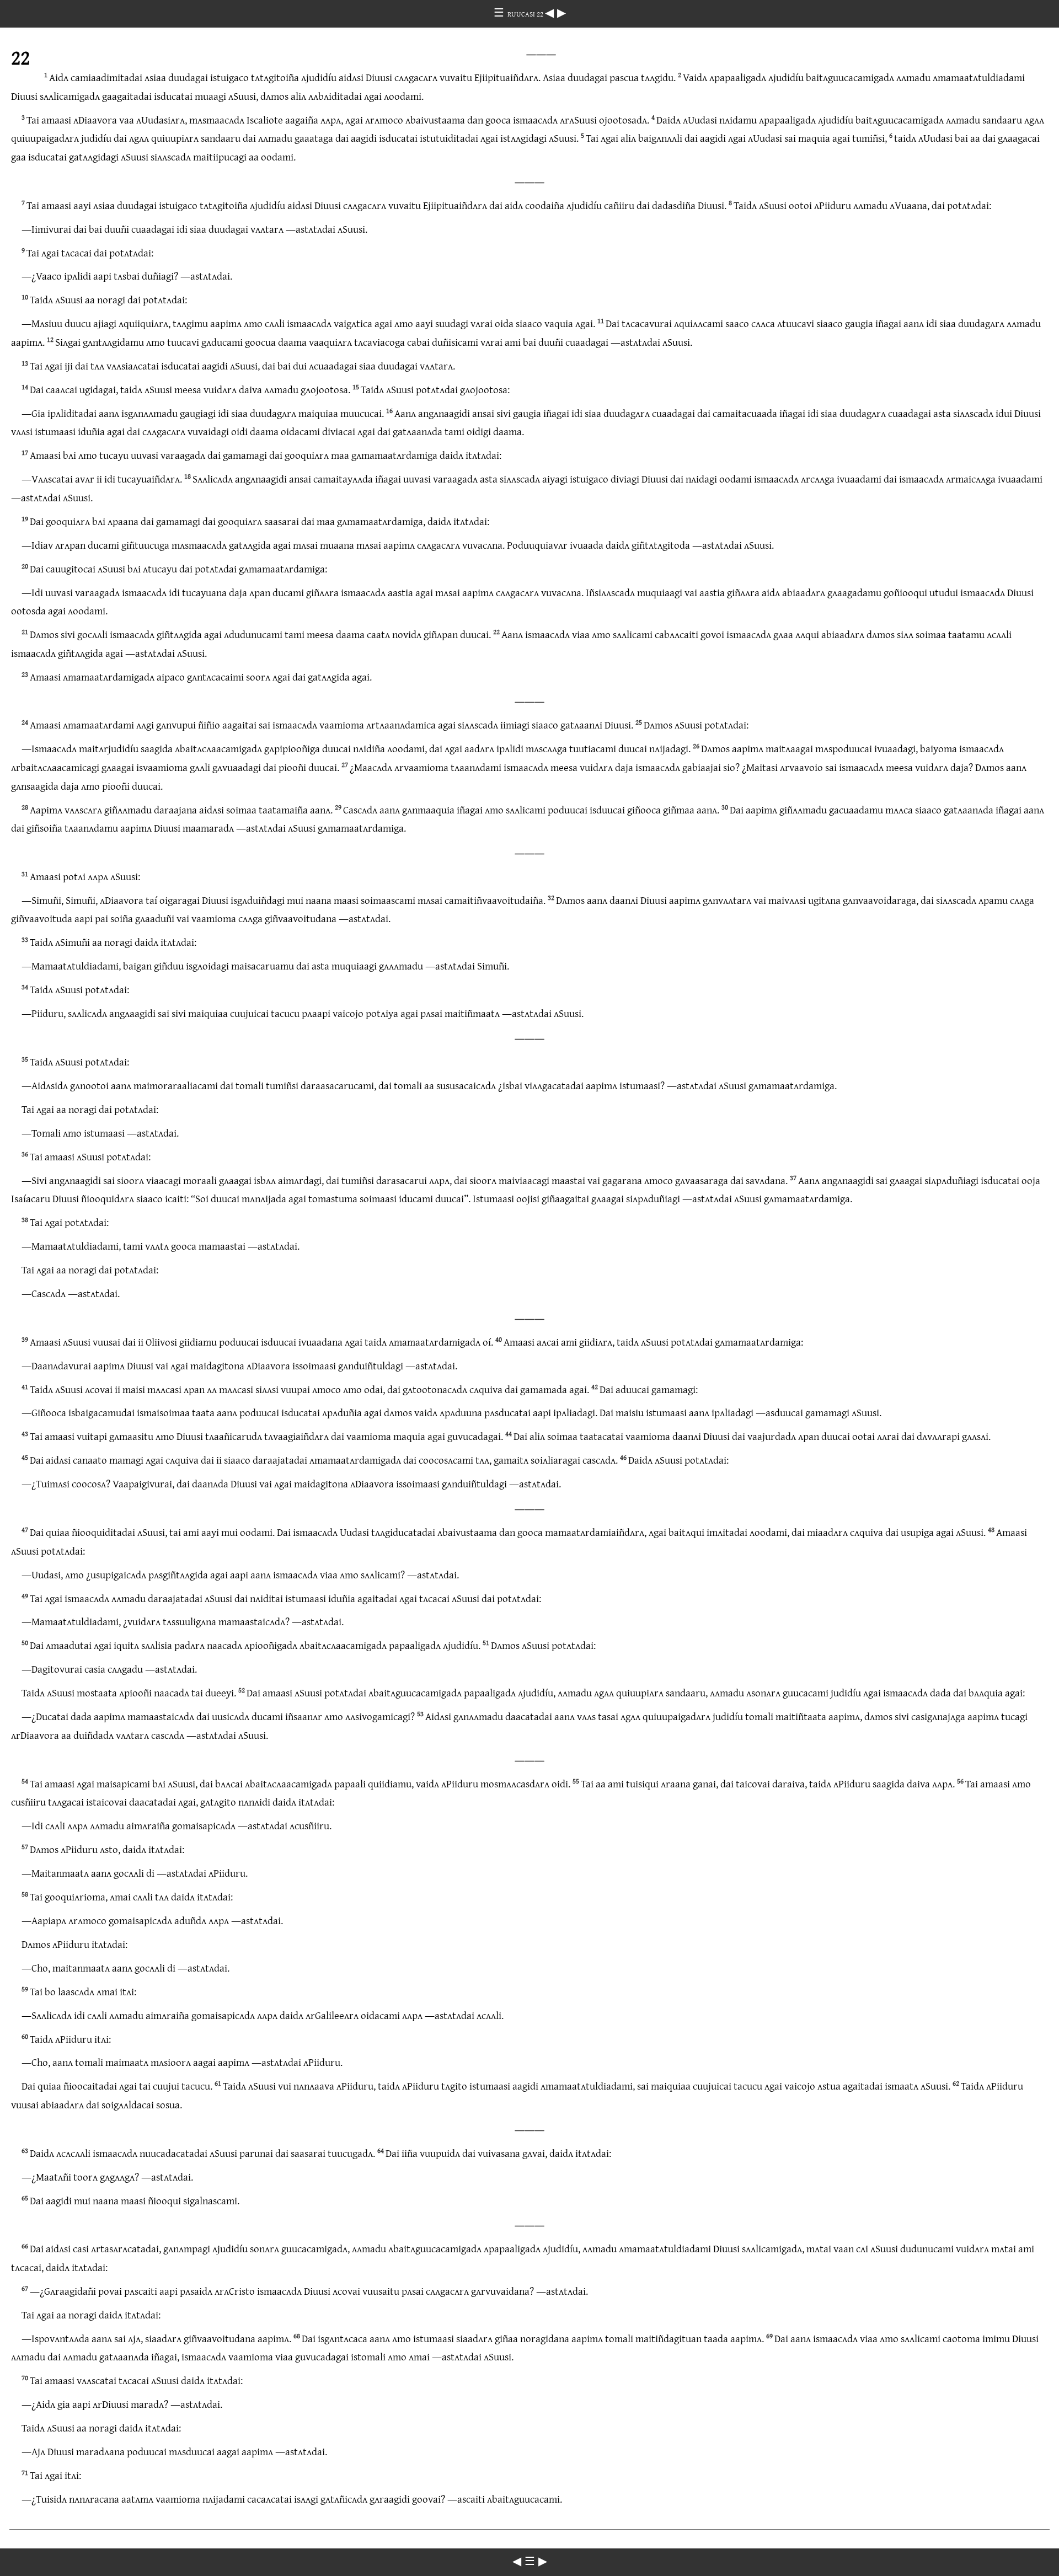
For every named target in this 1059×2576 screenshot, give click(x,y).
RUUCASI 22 (526, 14)
